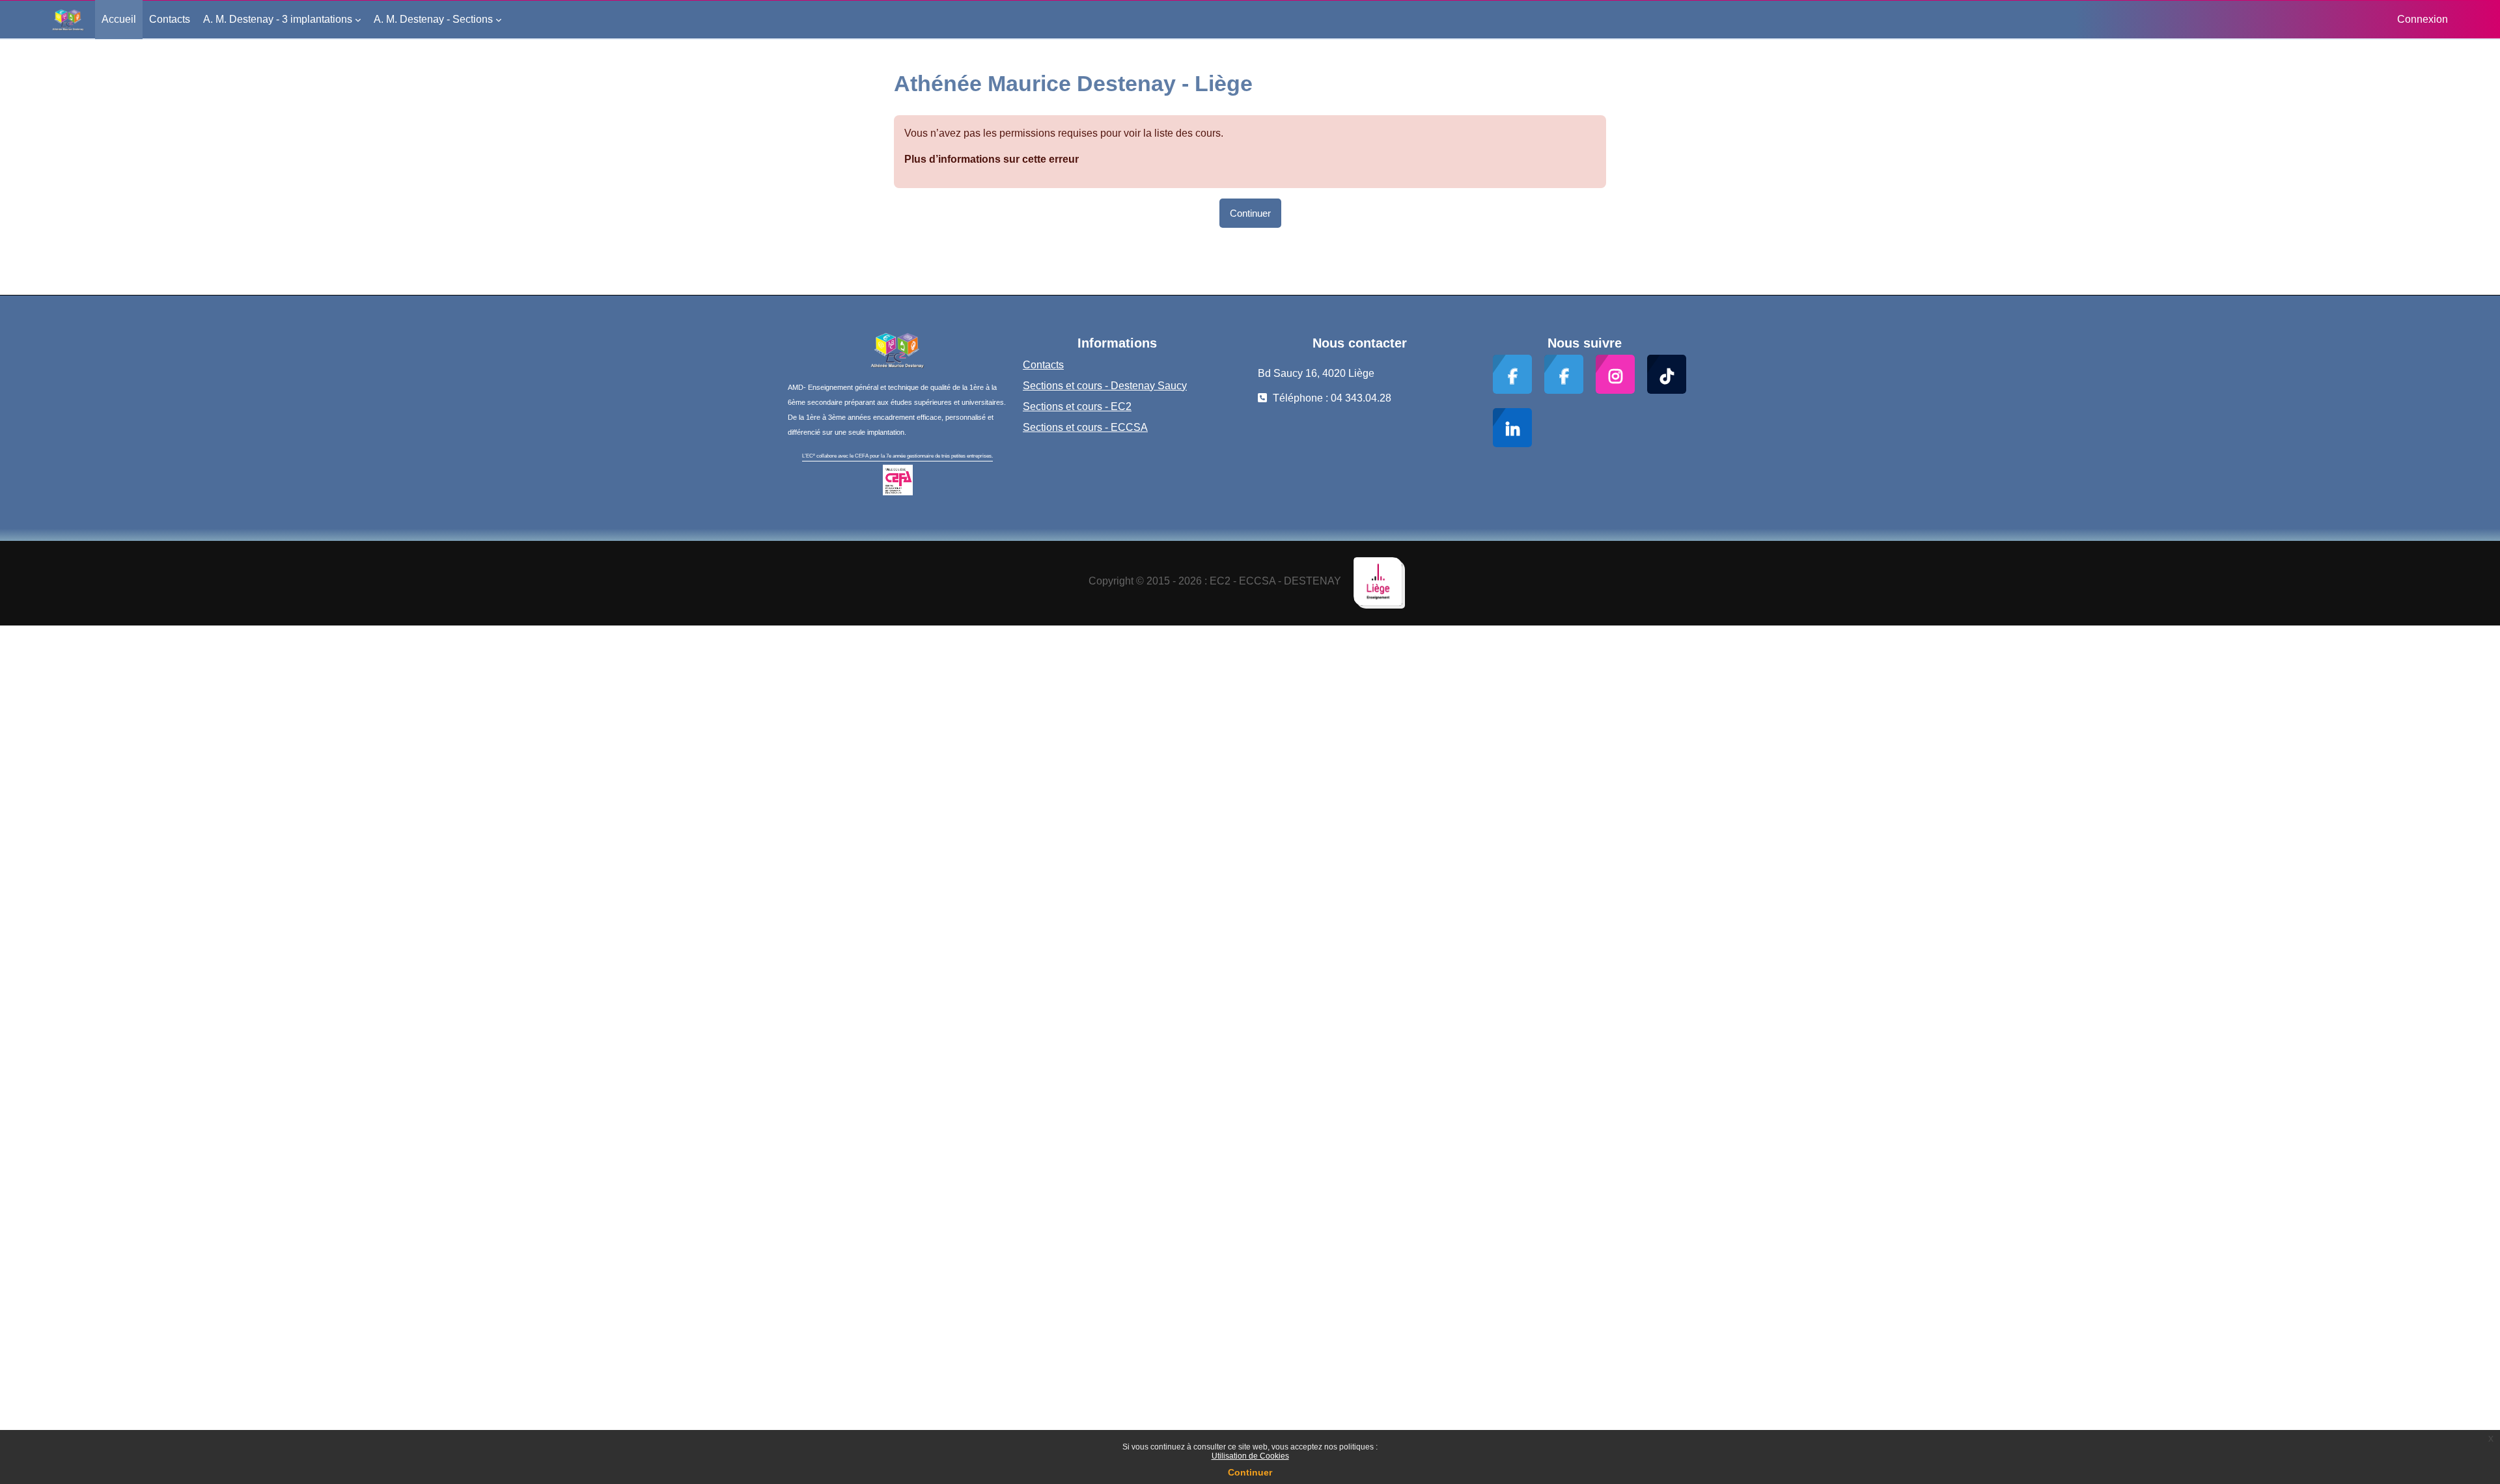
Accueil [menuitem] (119, 19)
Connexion (2423, 19)
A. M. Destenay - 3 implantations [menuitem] (278, 19)
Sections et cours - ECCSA (1085, 427)
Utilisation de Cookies (1250, 1456)
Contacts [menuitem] (170, 19)
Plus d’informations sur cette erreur (992, 159)
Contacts (1043, 365)
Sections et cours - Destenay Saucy (1105, 386)
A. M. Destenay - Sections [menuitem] (433, 19)
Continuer (1250, 1472)
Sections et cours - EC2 (1077, 406)
